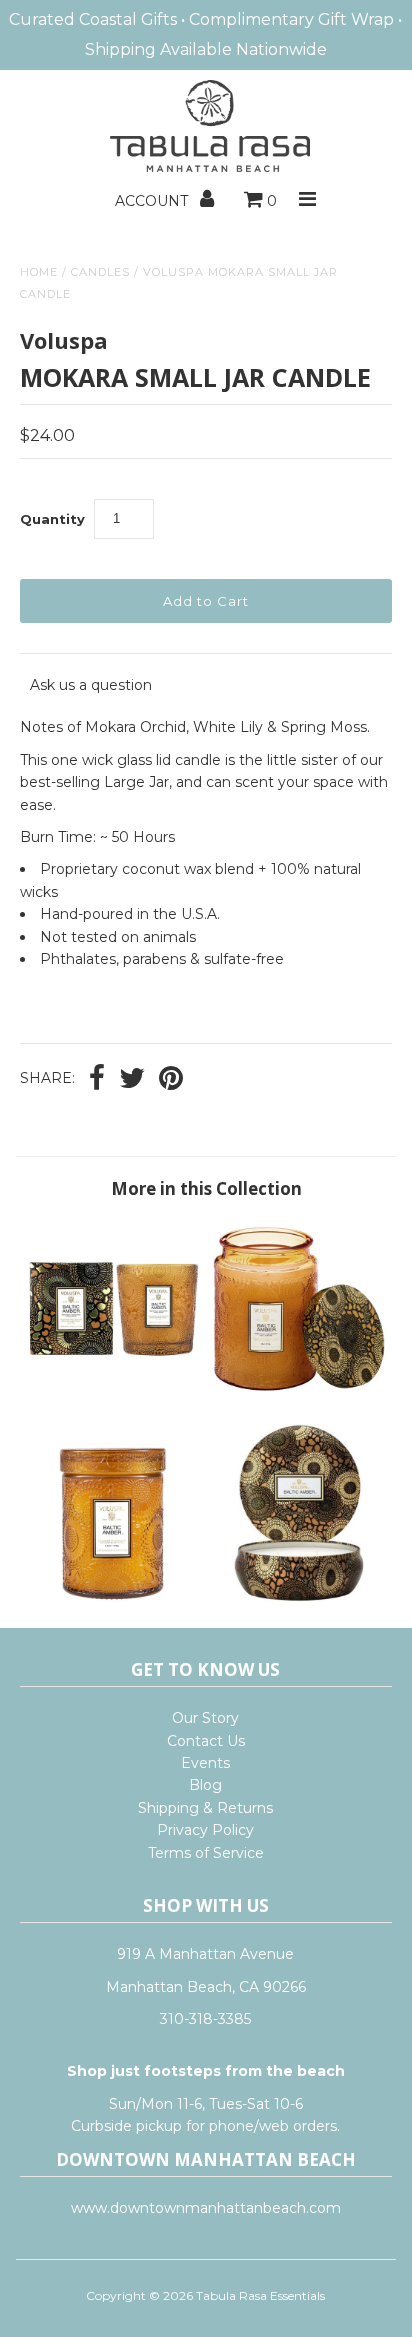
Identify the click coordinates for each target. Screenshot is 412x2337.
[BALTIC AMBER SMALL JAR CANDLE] (113, 1597)
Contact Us (206, 1741)
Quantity (52, 519)
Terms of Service (206, 1853)
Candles (100, 272)
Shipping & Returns (205, 1808)
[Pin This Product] (171, 1080)
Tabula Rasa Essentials (260, 2295)
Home (39, 272)
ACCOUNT (153, 201)
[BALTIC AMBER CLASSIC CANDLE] (113, 1393)
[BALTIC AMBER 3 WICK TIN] (299, 1597)
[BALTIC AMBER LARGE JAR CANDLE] (299, 1393)
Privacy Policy (205, 1830)
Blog (205, 1785)
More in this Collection (206, 1188)
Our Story (205, 1718)
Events (205, 1763)
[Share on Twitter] (132, 1080)
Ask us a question (91, 685)
